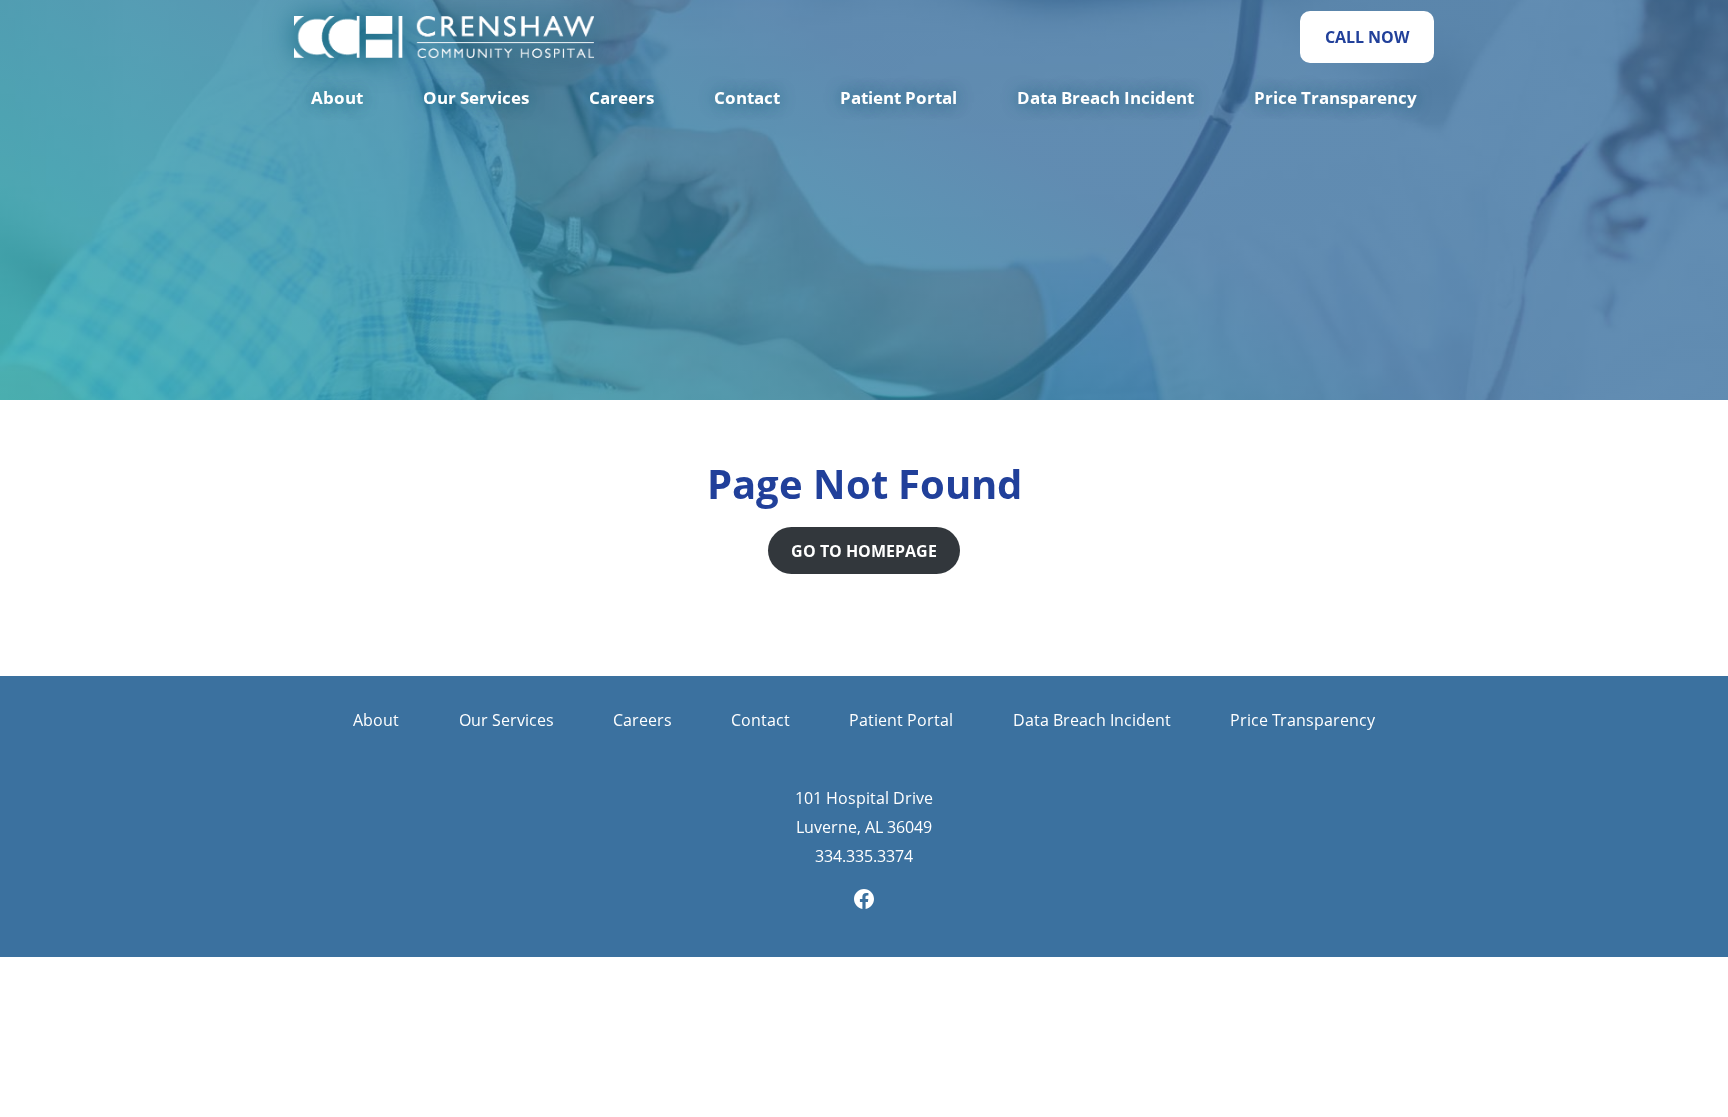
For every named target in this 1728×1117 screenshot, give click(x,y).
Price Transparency (1335, 97)
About (337, 97)
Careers (621, 97)
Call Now (1367, 37)
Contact (747, 97)
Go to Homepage (864, 551)
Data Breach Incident (1105, 97)
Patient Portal (898, 97)
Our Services (476, 97)
